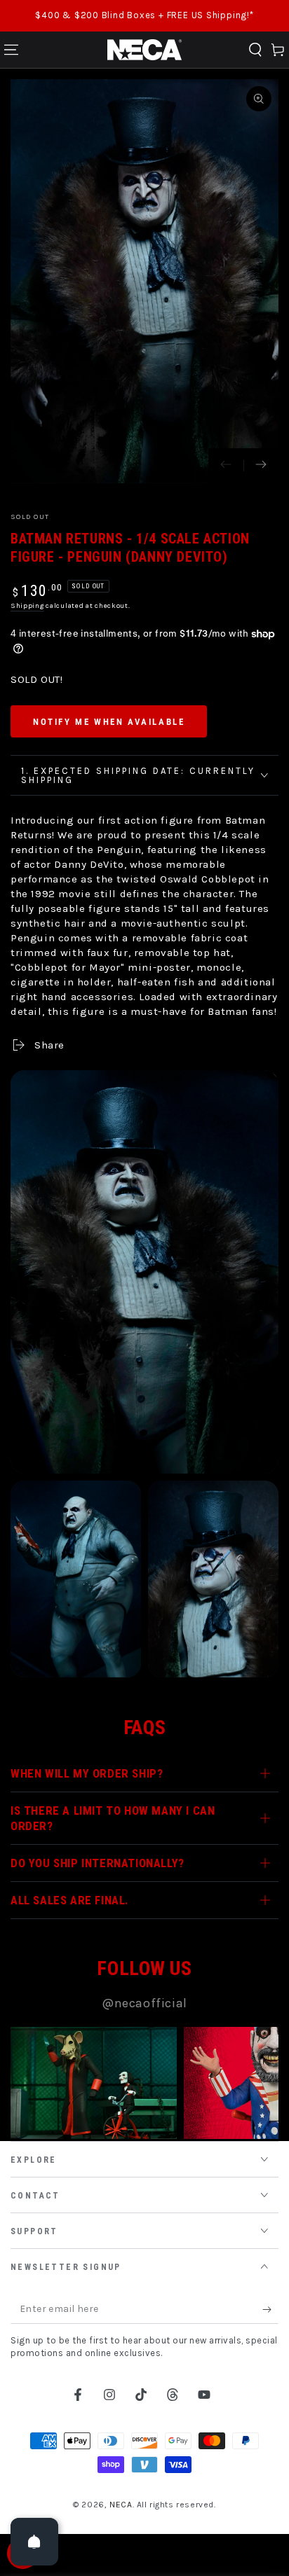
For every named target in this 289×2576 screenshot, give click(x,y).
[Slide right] (261, 466)
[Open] (34, 2542)
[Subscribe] (270, 2310)
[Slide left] (226, 466)
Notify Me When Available (109, 722)
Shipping (27, 606)
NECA (121, 2505)
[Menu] (11, 50)
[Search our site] (255, 50)
